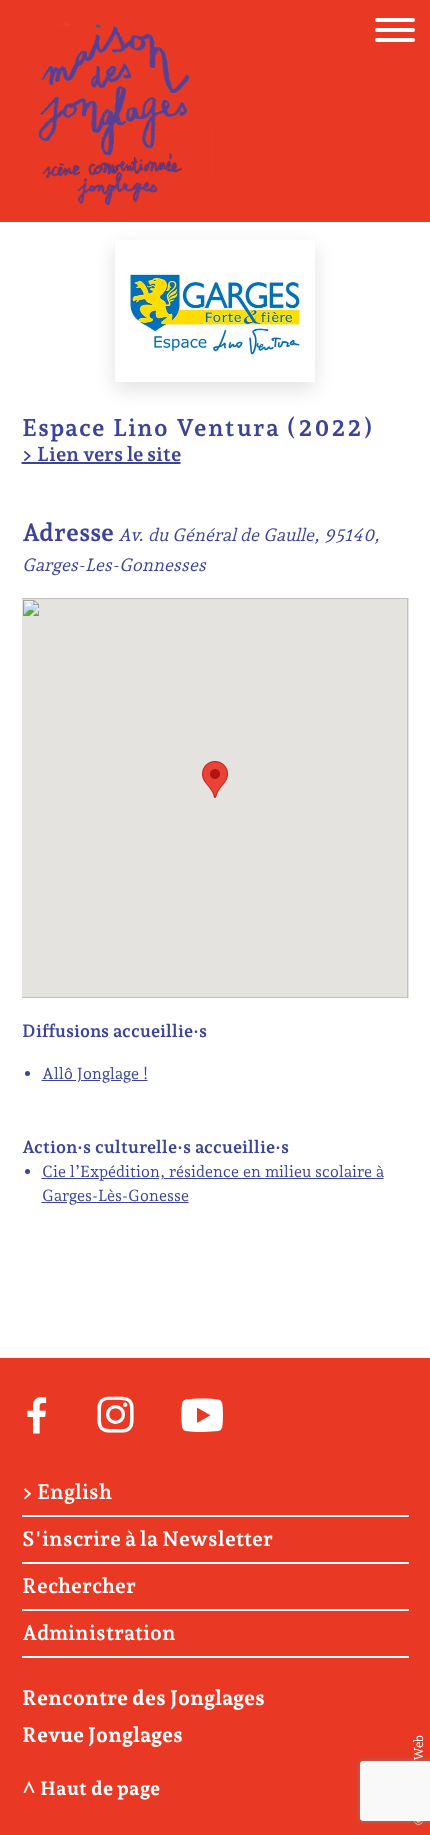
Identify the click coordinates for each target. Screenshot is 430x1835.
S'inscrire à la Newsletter (147, 1539)
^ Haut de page (91, 1788)
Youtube (202, 1412)
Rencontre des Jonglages (143, 1697)
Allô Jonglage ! (95, 1073)
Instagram (115, 1412)
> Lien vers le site (101, 454)
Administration (99, 1633)
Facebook (36, 1412)
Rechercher (79, 1586)
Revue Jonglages (102, 1734)
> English (67, 1492)
